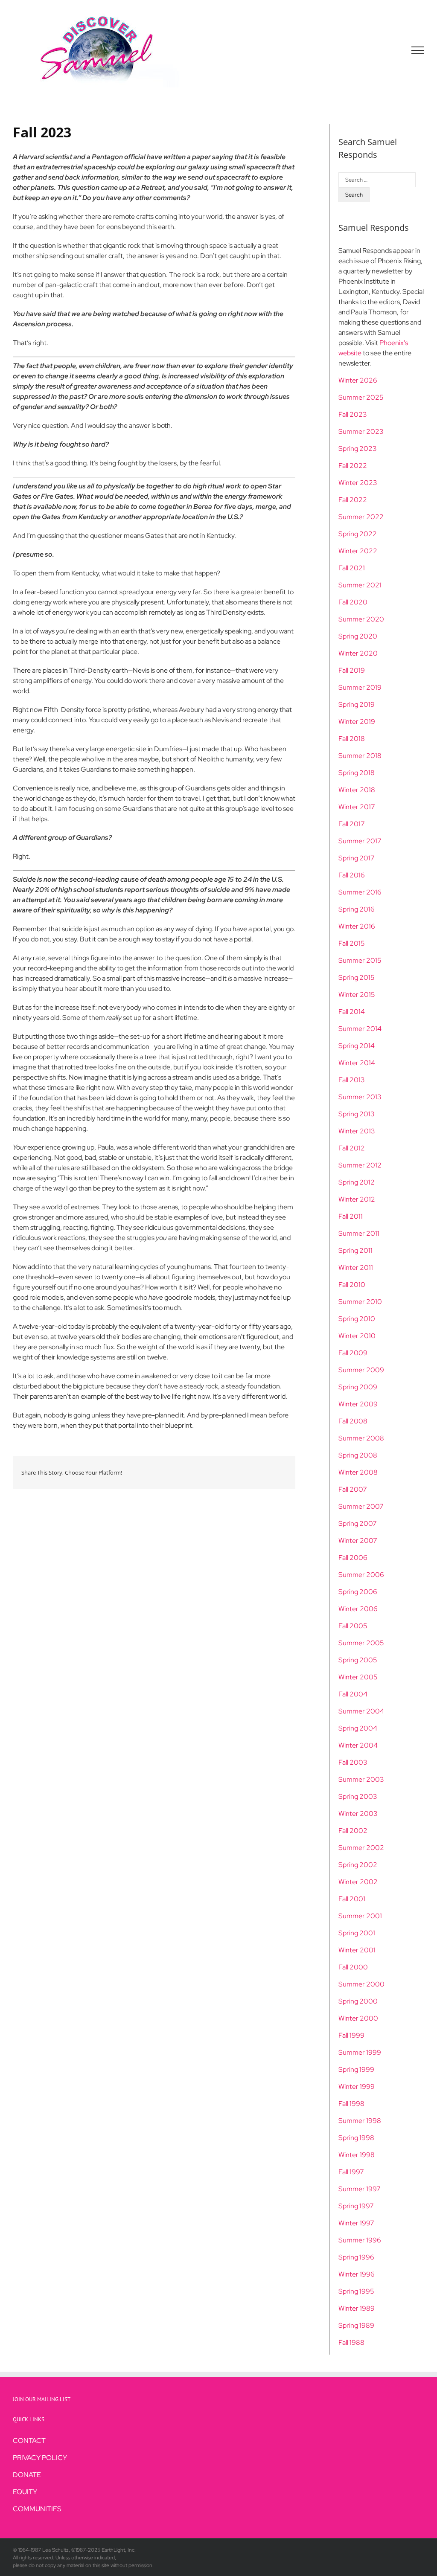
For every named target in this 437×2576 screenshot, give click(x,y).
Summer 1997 (360, 2189)
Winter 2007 (358, 1541)
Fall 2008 (353, 1421)
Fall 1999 (351, 2035)
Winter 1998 (357, 2155)
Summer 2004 (361, 1711)
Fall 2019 (352, 670)
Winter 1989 (357, 2308)
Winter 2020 (358, 653)
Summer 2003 (361, 1779)
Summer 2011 (359, 1233)
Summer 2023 (361, 431)
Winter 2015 (357, 995)
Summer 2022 (361, 517)
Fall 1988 (351, 2342)
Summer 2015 (360, 960)
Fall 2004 (353, 1694)
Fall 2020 (353, 602)
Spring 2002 (358, 1865)
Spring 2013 (357, 1114)
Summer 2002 (361, 1848)
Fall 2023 (353, 414)
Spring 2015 (357, 977)
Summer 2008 (361, 1438)
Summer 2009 (361, 1370)
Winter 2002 (358, 1882)
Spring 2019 (357, 704)
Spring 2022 (358, 534)
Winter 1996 (357, 2274)
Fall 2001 (352, 1899)
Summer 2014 (360, 1029)
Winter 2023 (358, 483)
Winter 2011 (356, 1268)
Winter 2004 (358, 1745)
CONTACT (29, 2441)
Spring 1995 (356, 2291)
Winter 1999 (357, 2087)
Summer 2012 (360, 1165)
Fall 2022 (353, 466)
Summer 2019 (360, 687)
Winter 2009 (358, 1404)
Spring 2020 (358, 636)
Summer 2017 (360, 841)
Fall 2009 (353, 1353)
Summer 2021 (360, 585)
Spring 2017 (357, 858)
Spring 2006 (358, 1592)
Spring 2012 (357, 1182)
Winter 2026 (358, 380)
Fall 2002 (353, 1831)
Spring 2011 (355, 1250)
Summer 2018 (360, 756)
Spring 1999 (356, 2069)
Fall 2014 (352, 1012)
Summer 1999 (360, 2052)
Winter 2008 (358, 1472)
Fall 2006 (353, 1558)
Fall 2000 (353, 1967)
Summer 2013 (360, 1097)
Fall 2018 (352, 739)
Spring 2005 (358, 1660)
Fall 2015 (352, 943)
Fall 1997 (351, 2172)
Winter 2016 (357, 926)
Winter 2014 (357, 1063)
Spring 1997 (356, 2206)
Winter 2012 (357, 1199)
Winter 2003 (358, 1814)
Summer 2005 (361, 1643)
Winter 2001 (357, 1950)
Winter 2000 (358, 2018)
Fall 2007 (353, 1489)
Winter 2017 (357, 807)
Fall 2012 (352, 1148)
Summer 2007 (361, 1506)
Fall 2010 (352, 1285)
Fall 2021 (352, 568)
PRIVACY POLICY (40, 2458)
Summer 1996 (360, 2240)
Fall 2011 (351, 1216)
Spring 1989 (356, 2325)
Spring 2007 (358, 1523)
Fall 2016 (352, 875)
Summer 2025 (361, 397)
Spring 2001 (357, 1933)
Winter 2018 (357, 790)
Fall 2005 (353, 1626)
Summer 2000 (361, 1984)
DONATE (27, 2475)
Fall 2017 (352, 824)
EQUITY (25, 2492)
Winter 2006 (358, 1609)
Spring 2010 (357, 1319)
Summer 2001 (360, 1916)
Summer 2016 (360, 892)
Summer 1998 (360, 2121)
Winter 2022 (358, 551)
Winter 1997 (356, 2223)
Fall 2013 (352, 1080)
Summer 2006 (361, 1575)
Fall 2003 (353, 1762)
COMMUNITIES (37, 2509)
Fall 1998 (351, 2104)
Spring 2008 (358, 1455)
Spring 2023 (358, 449)
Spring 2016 (357, 909)
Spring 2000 (358, 2001)
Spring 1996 (356, 2257)
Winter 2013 (357, 1131)
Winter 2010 (357, 1336)
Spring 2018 (357, 773)
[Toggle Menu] (418, 50)
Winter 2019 (357, 722)
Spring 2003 (358, 1796)
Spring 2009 (358, 1387)
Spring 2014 (357, 1046)
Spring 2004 (358, 1728)
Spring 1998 (356, 2138)
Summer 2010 (360, 1302)
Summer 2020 (361, 619)
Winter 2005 (358, 1677)
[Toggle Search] (388, 50)
